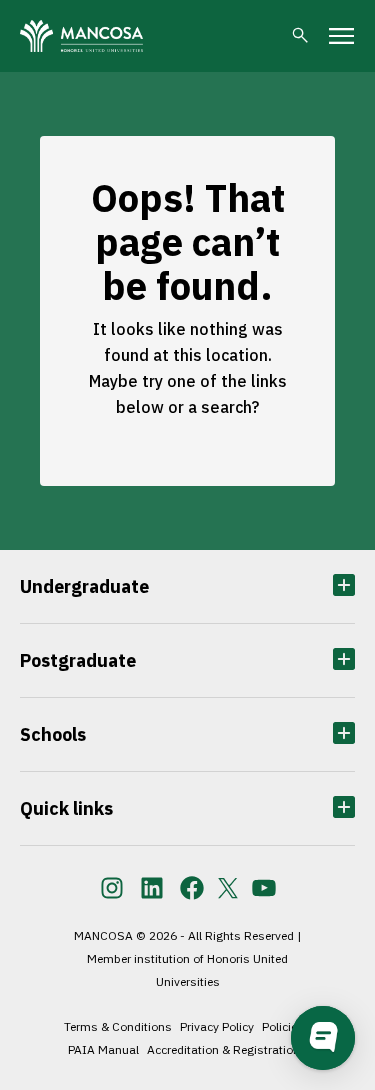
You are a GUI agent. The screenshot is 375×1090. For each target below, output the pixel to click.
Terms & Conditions (118, 1026)
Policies (283, 1026)
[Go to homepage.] (81, 36)
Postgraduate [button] (78, 660)
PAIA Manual (103, 1049)
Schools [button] (53, 734)
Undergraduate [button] (84, 586)
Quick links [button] (66, 808)
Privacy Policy (217, 1026)
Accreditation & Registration (223, 1049)
